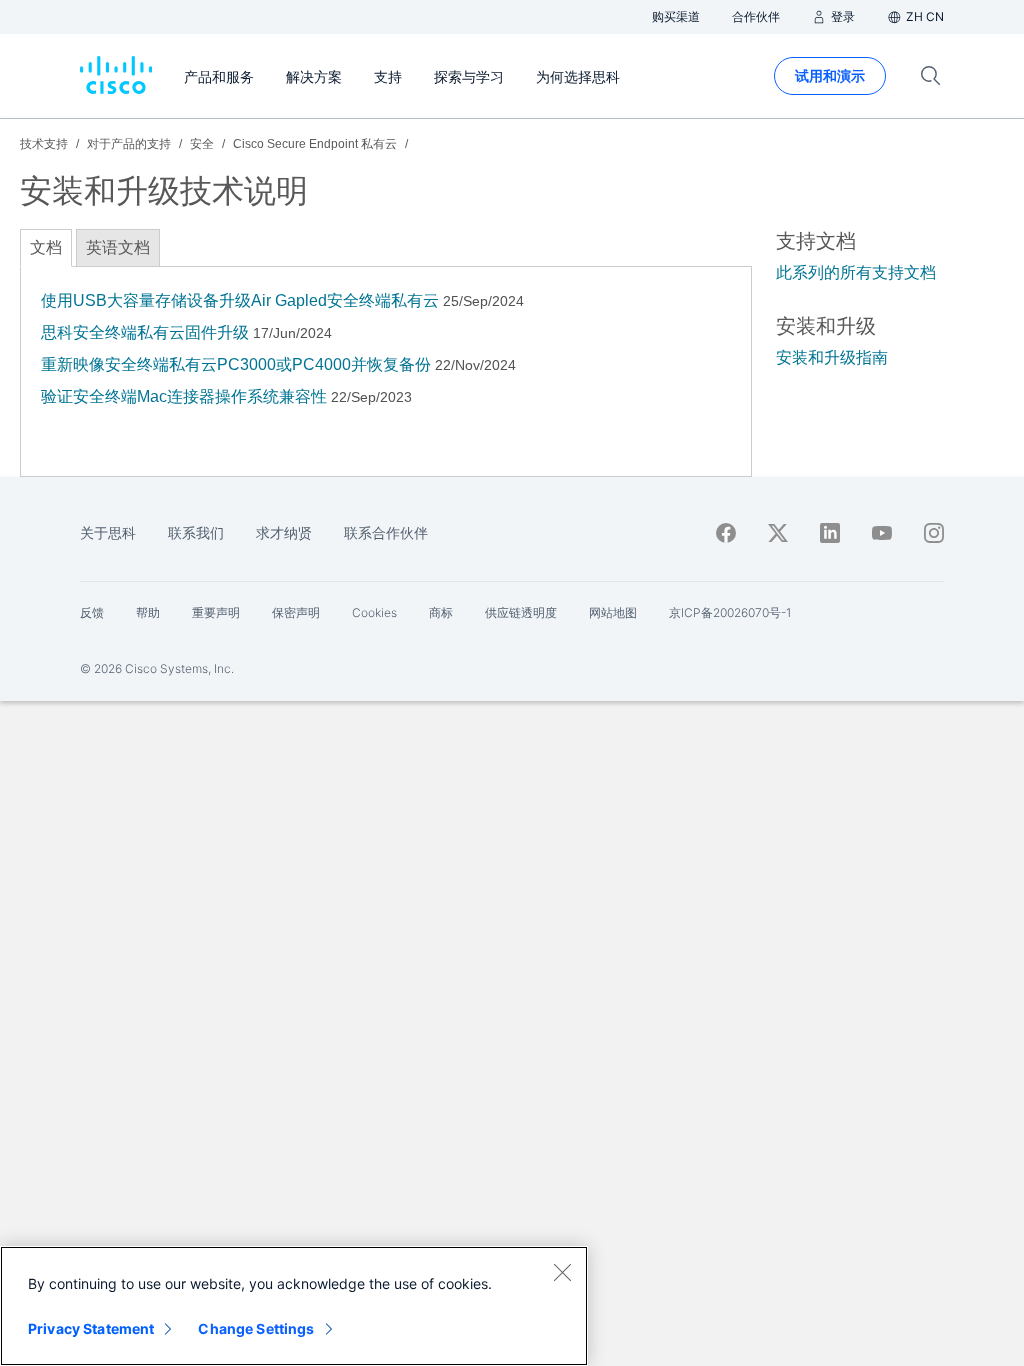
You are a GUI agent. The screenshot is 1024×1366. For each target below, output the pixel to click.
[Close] (562, 1272)
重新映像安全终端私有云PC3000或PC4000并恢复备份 (236, 364)
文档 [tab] (46, 247)
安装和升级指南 (832, 357)
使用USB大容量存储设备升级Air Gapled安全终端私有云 (240, 300)
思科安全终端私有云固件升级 (145, 332)
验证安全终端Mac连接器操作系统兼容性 (184, 396)
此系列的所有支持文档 (856, 272)
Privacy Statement (91, 1328)
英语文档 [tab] (118, 247)
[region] (294, 1306)
